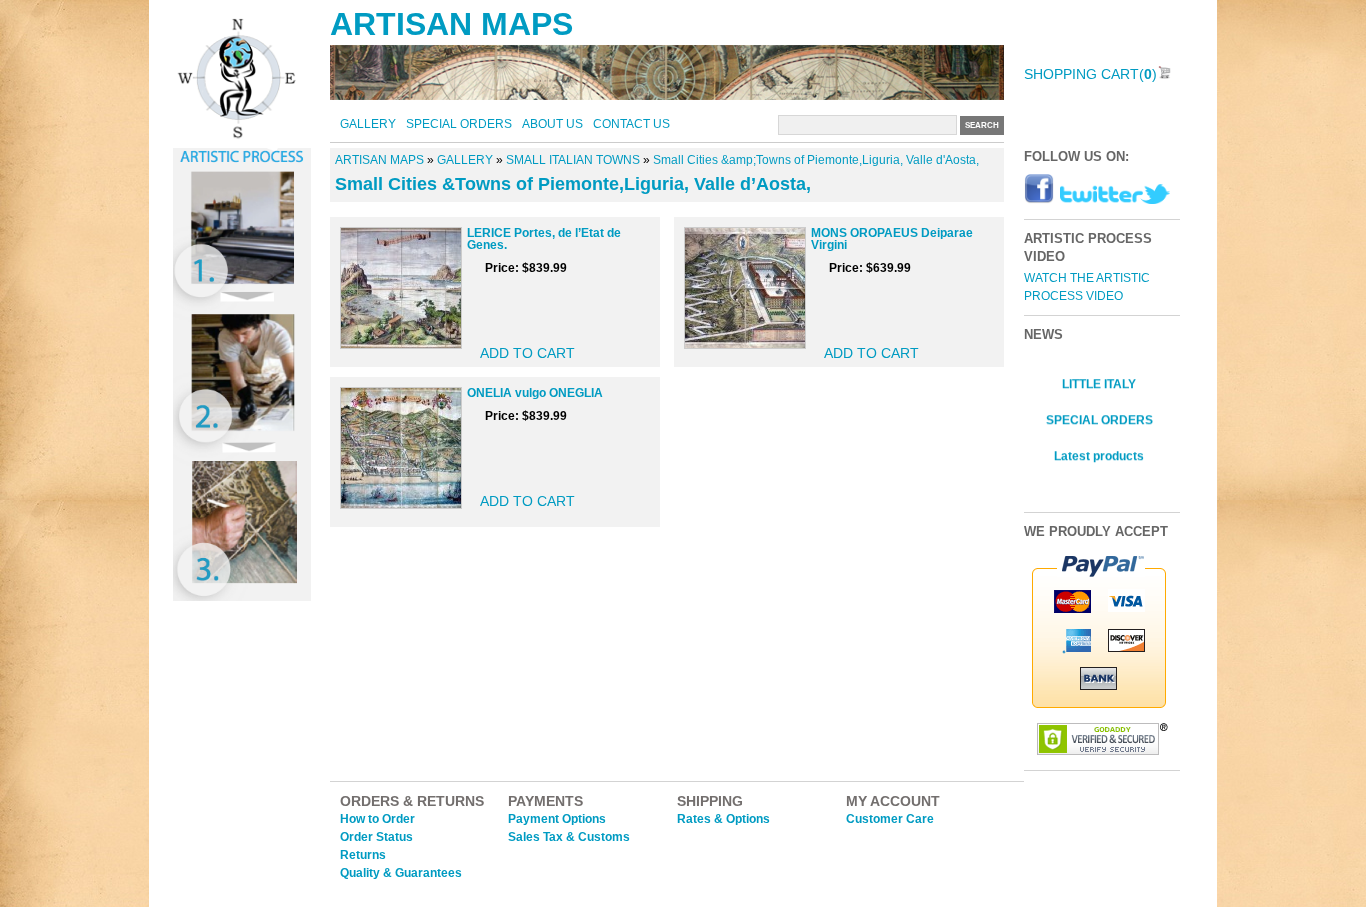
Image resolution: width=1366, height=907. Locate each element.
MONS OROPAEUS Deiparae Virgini (892, 239)
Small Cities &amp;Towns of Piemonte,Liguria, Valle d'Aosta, (816, 160)
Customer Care (890, 819)
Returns (363, 855)
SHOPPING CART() (1090, 74)
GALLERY (368, 124)
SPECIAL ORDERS (459, 124)
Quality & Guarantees (401, 873)
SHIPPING (710, 801)
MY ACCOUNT (893, 801)
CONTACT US (631, 124)
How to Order (377, 819)
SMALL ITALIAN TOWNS (573, 160)
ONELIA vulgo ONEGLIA (535, 393)
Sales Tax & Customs (569, 837)
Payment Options (557, 819)
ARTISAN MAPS (451, 24)
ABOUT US (552, 124)
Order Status (376, 837)
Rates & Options (723, 819)
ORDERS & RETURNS (412, 801)
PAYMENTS (545, 801)
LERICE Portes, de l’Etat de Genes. (544, 239)
